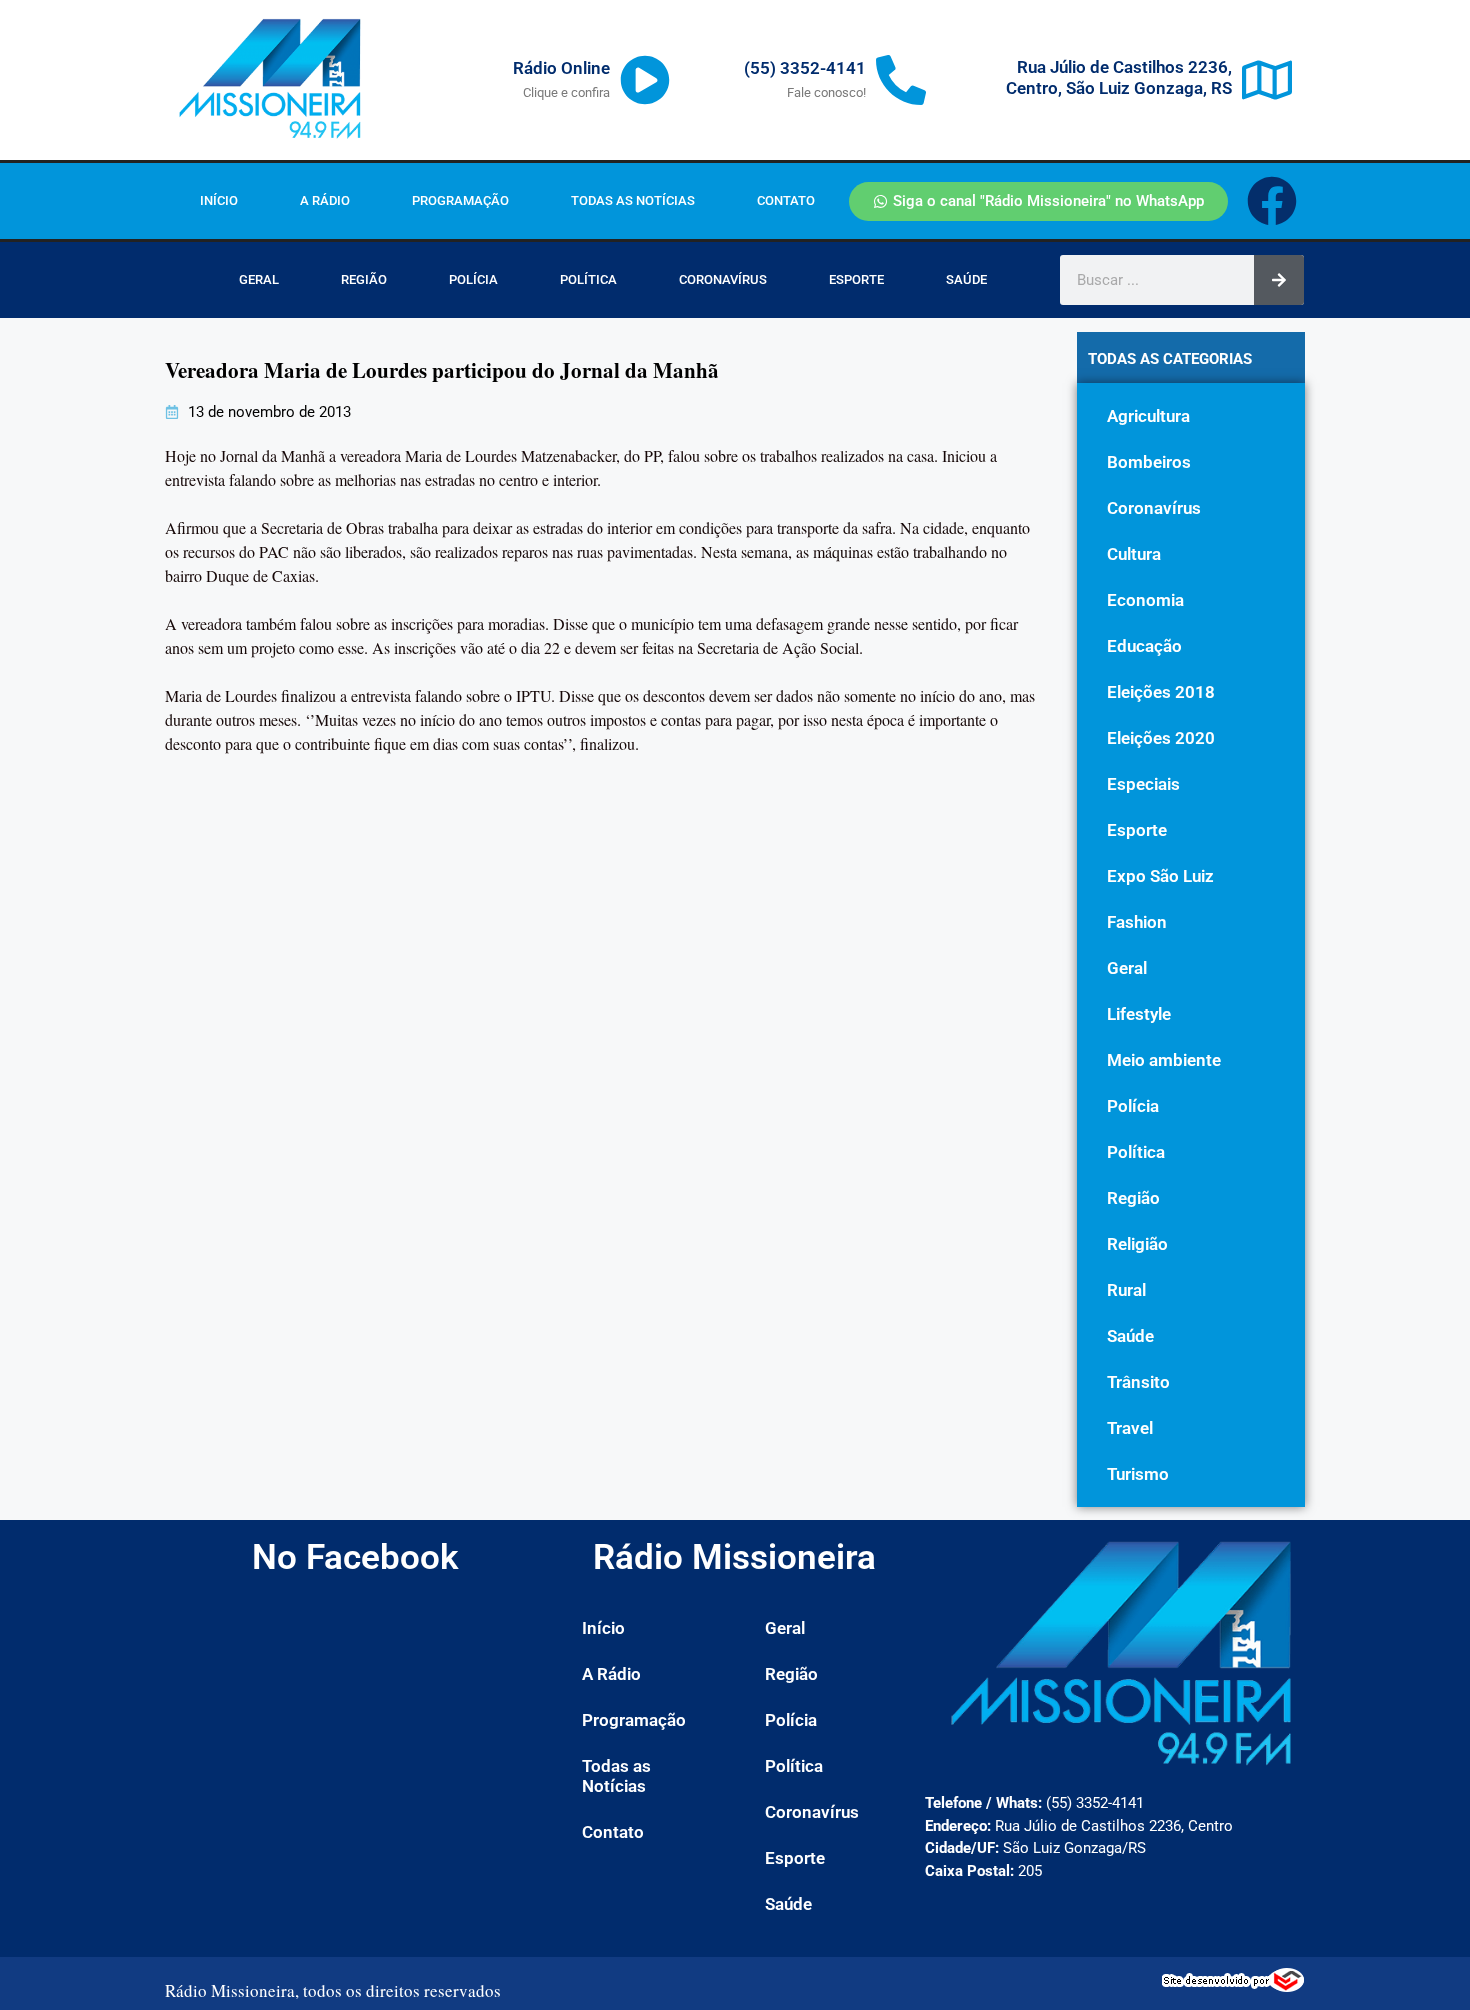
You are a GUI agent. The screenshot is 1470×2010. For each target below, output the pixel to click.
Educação (1144, 646)
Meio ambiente (1164, 1060)
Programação (460, 200)
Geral (259, 279)
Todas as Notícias (633, 200)
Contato (786, 200)
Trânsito (1138, 1382)
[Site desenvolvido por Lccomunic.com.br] (1233, 1986)
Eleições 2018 (1161, 692)
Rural (1126, 1290)
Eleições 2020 (1161, 738)
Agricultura (1148, 416)
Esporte (856, 279)
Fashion (1137, 922)
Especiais (1143, 784)
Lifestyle (1139, 1014)
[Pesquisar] (1279, 280)
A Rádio (325, 200)
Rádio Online (561, 68)
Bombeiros (1149, 462)
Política (588, 279)
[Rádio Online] (645, 80)
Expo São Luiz (1160, 876)
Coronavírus (723, 279)
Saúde (966, 279)
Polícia (473, 279)
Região (364, 279)
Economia (1145, 600)
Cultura (1134, 554)
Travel (1130, 1428)
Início (219, 200)
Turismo (1138, 1474)
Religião (1137, 1244)
